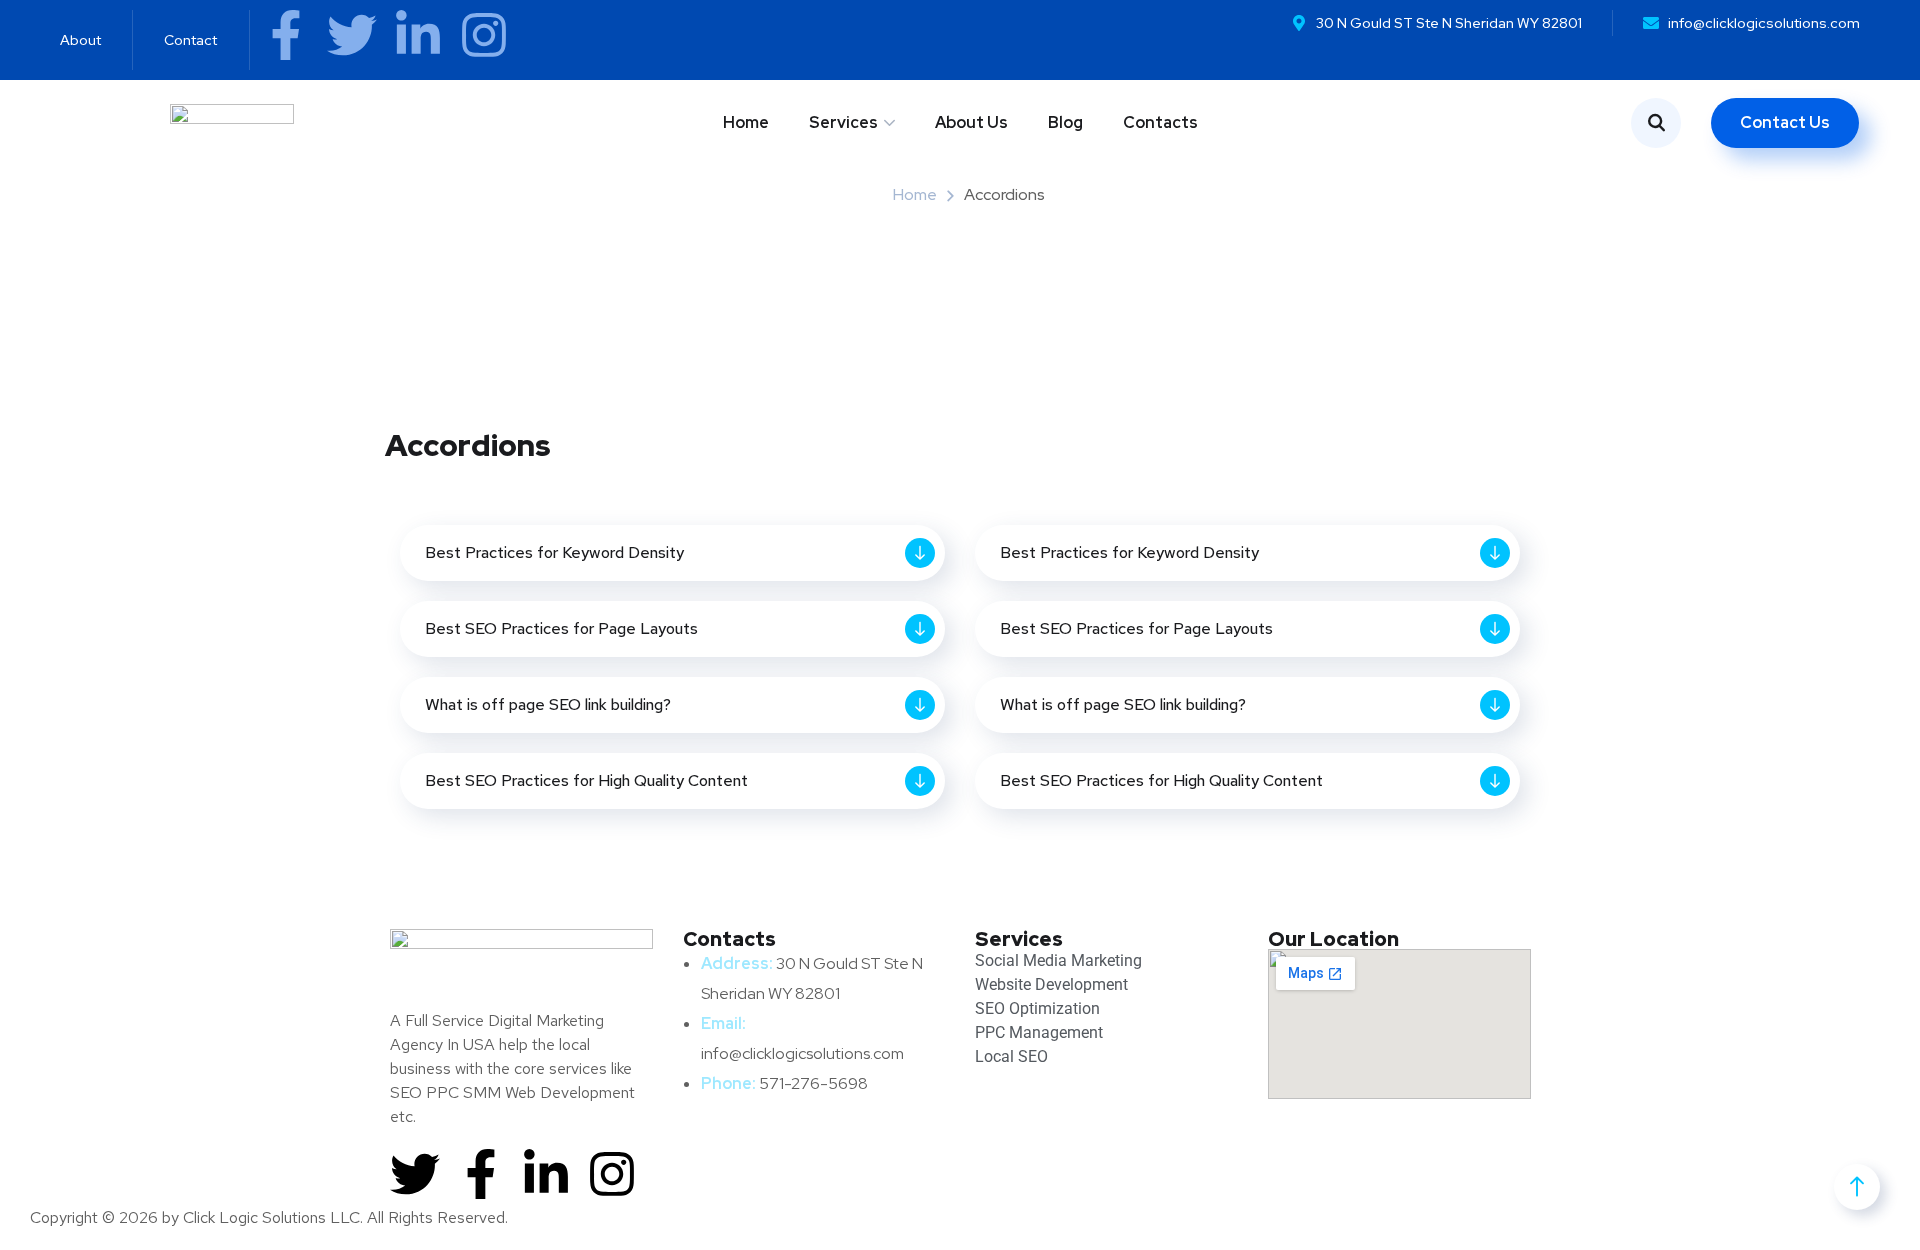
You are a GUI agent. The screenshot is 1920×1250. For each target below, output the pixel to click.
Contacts (1160, 122)
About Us (971, 122)
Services (843, 122)
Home (746, 122)
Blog (1065, 122)
